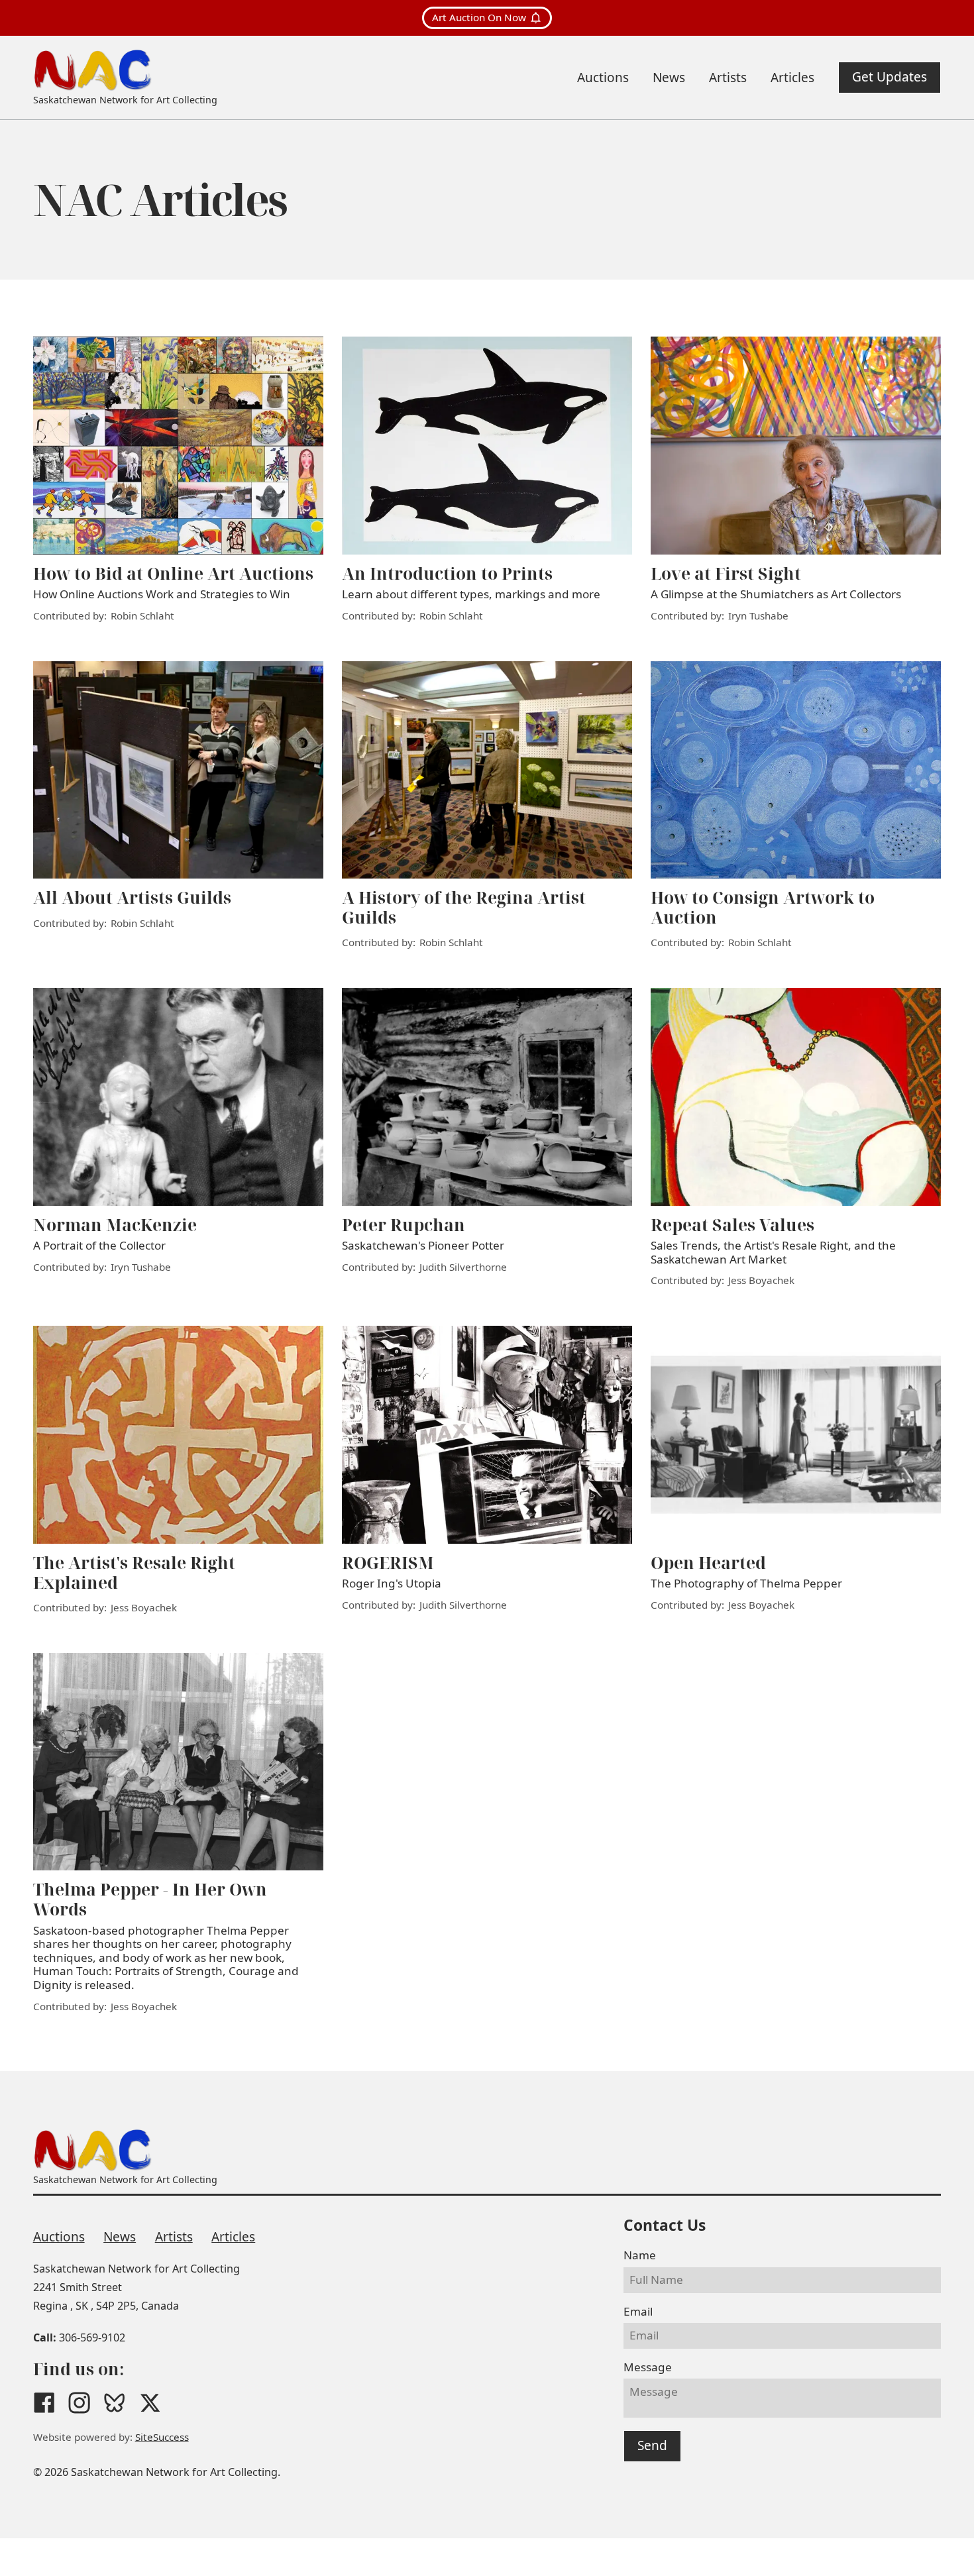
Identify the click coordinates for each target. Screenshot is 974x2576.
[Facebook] (44, 2403)
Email (638, 2311)
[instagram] (79, 2403)
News (120, 2237)
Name (640, 2255)
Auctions (59, 2237)
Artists (174, 2237)
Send (652, 2445)
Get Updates (890, 77)
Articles (233, 2237)
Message (648, 2367)
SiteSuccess (162, 2437)
